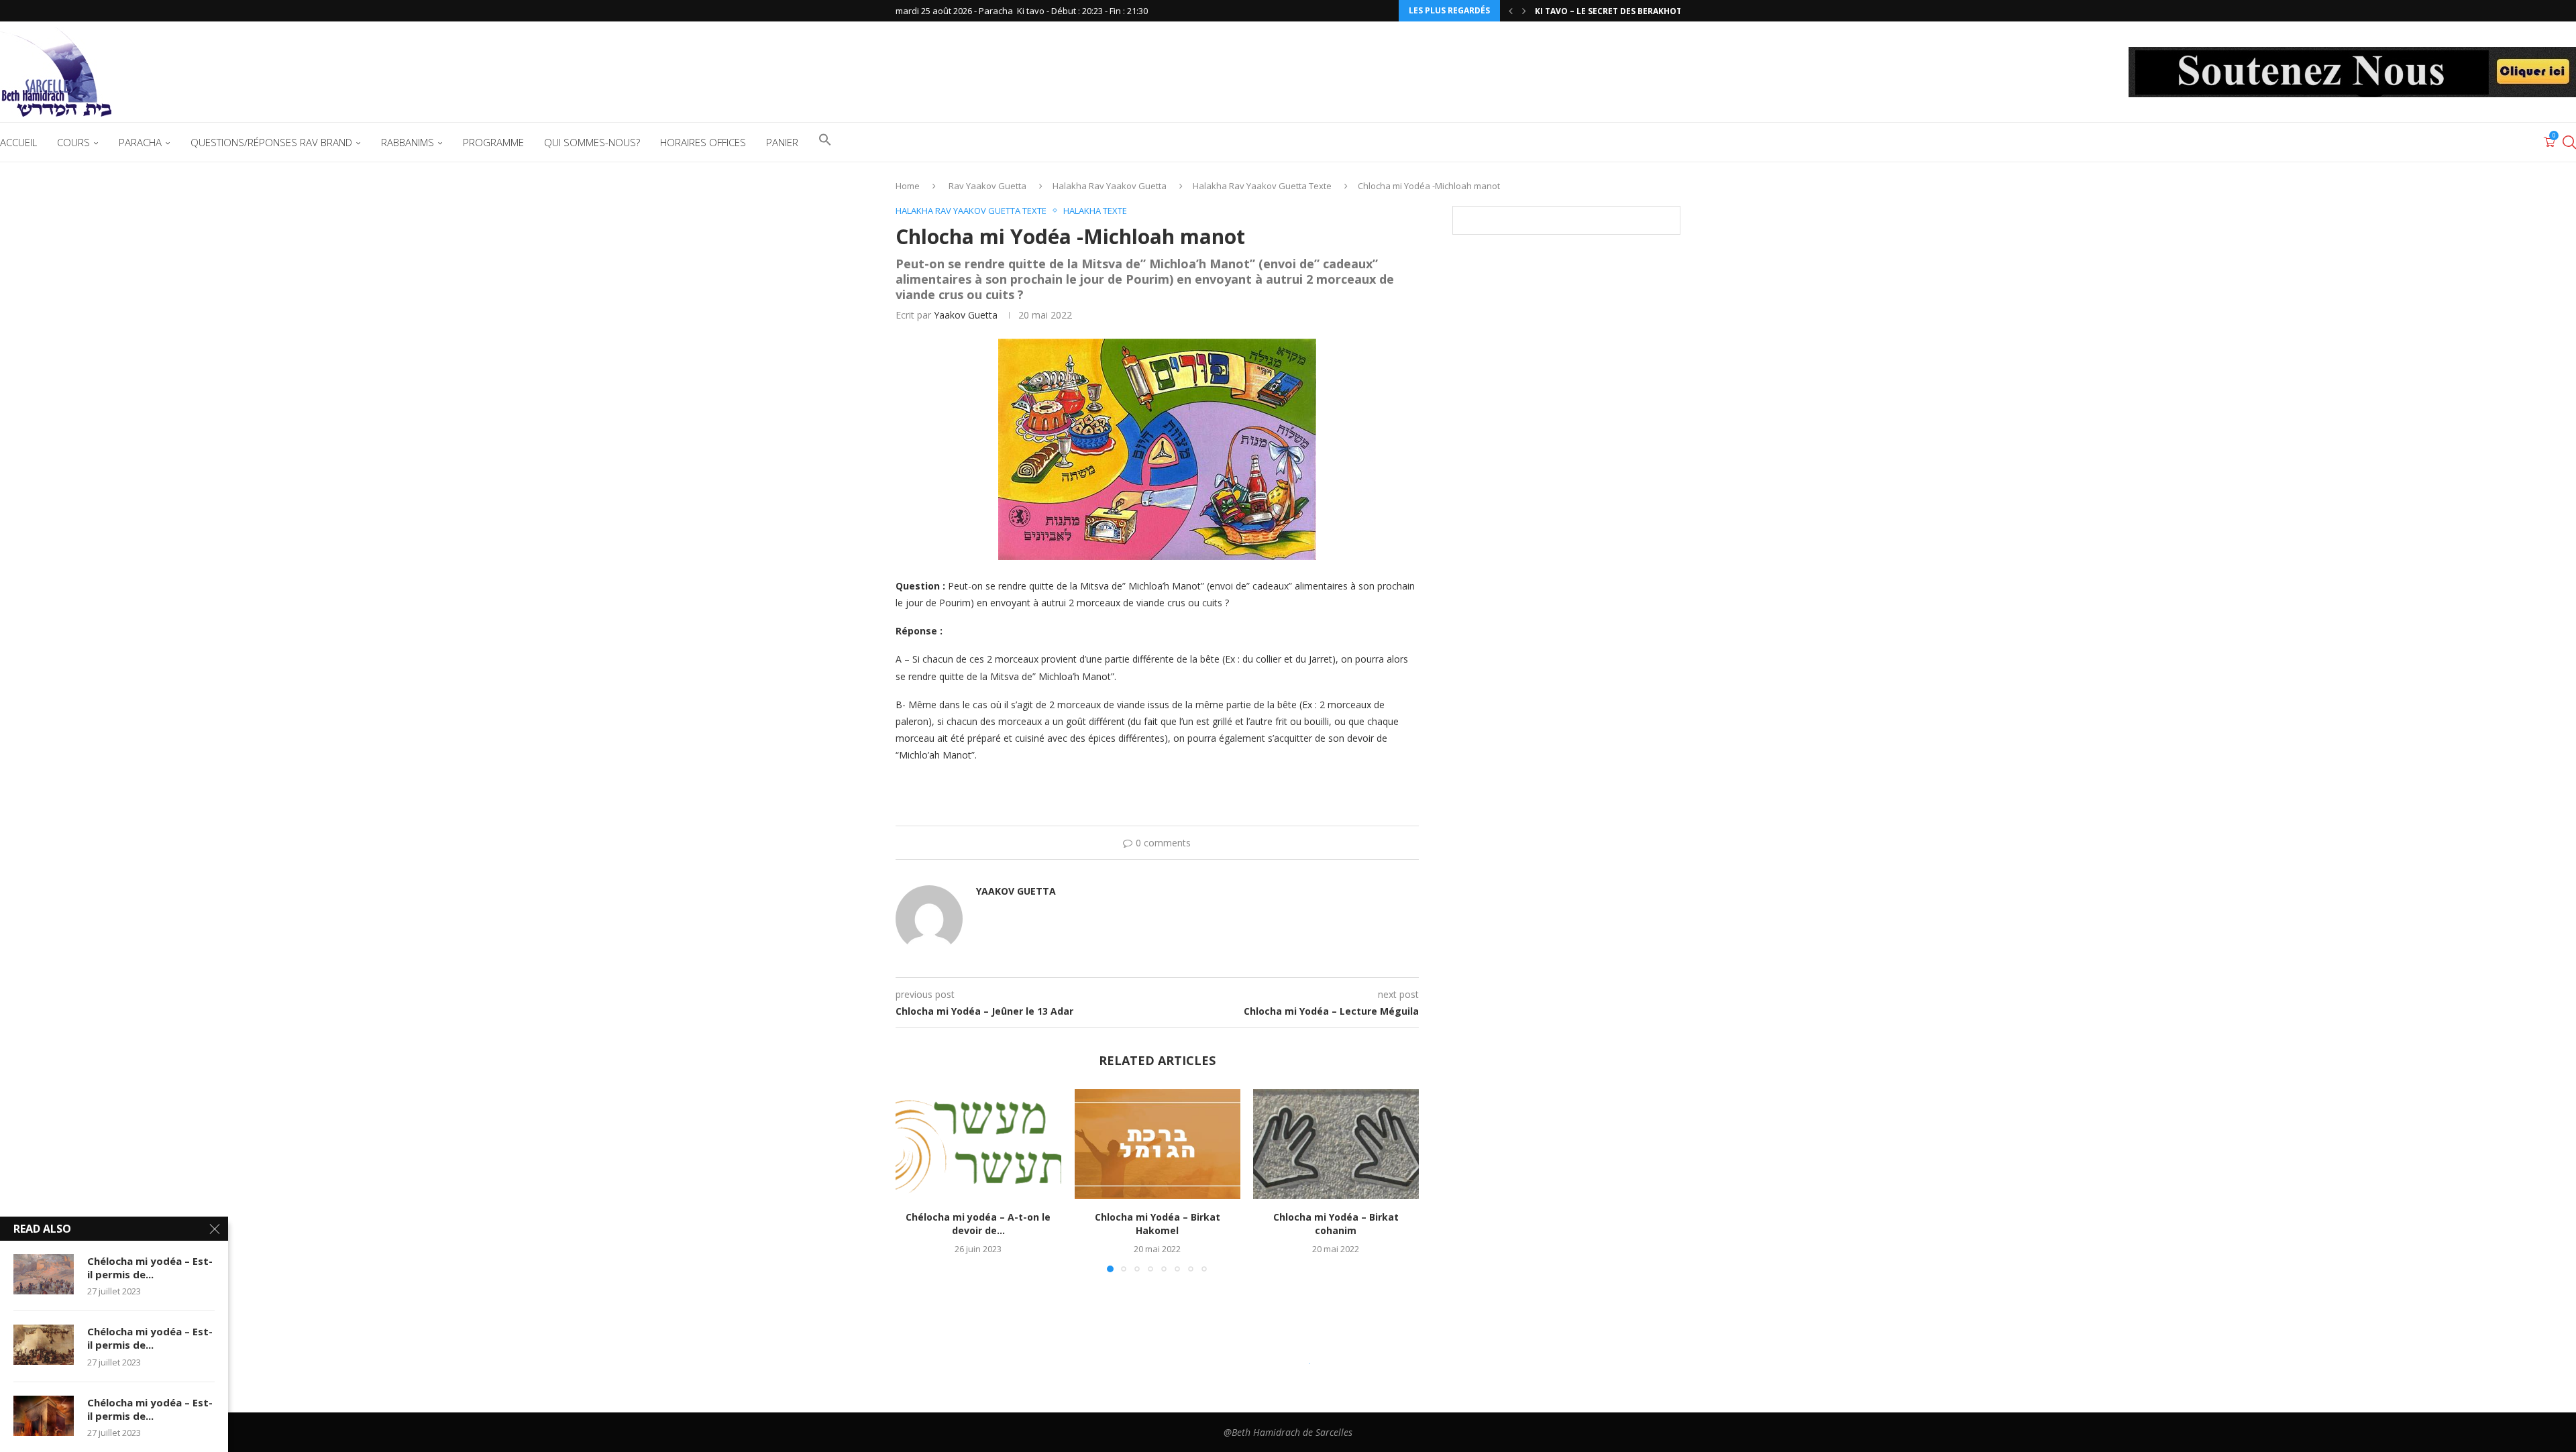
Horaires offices (703, 142)
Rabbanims (408, 142)
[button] (1511, 11)
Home (908, 186)
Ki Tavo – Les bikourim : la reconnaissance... (1635, 11)
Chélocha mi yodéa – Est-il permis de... (150, 1268)
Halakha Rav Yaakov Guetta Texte (1262, 186)
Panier (782, 142)
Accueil (18, 142)
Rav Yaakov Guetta (987, 186)
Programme (493, 142)
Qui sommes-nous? (592, 142)
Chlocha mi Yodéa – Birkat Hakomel (1157, 1224)
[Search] (2569, 142)
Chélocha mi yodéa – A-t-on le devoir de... (978, 1224)
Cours (73, 142)
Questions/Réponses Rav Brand (271, 142)
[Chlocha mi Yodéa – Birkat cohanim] (1336, 1144)
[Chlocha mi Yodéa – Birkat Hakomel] (1158, 1144)
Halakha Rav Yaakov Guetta (1110, 186)
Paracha (140, 142)
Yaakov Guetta (966, 315)
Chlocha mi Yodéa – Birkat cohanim (1336, 1224)
